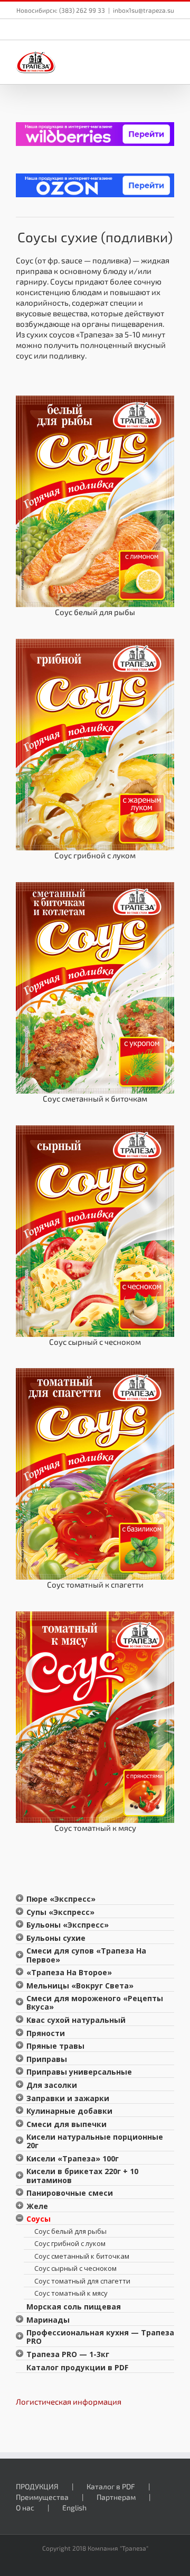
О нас (25, 2508)
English (74, 2508)
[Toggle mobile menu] (170, 58)
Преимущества (42, 2497)
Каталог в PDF (111, 2486)
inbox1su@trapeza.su (144, 10)
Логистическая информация (69, 2401)
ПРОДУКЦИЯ (37, 2486)
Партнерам (116, 2497)
